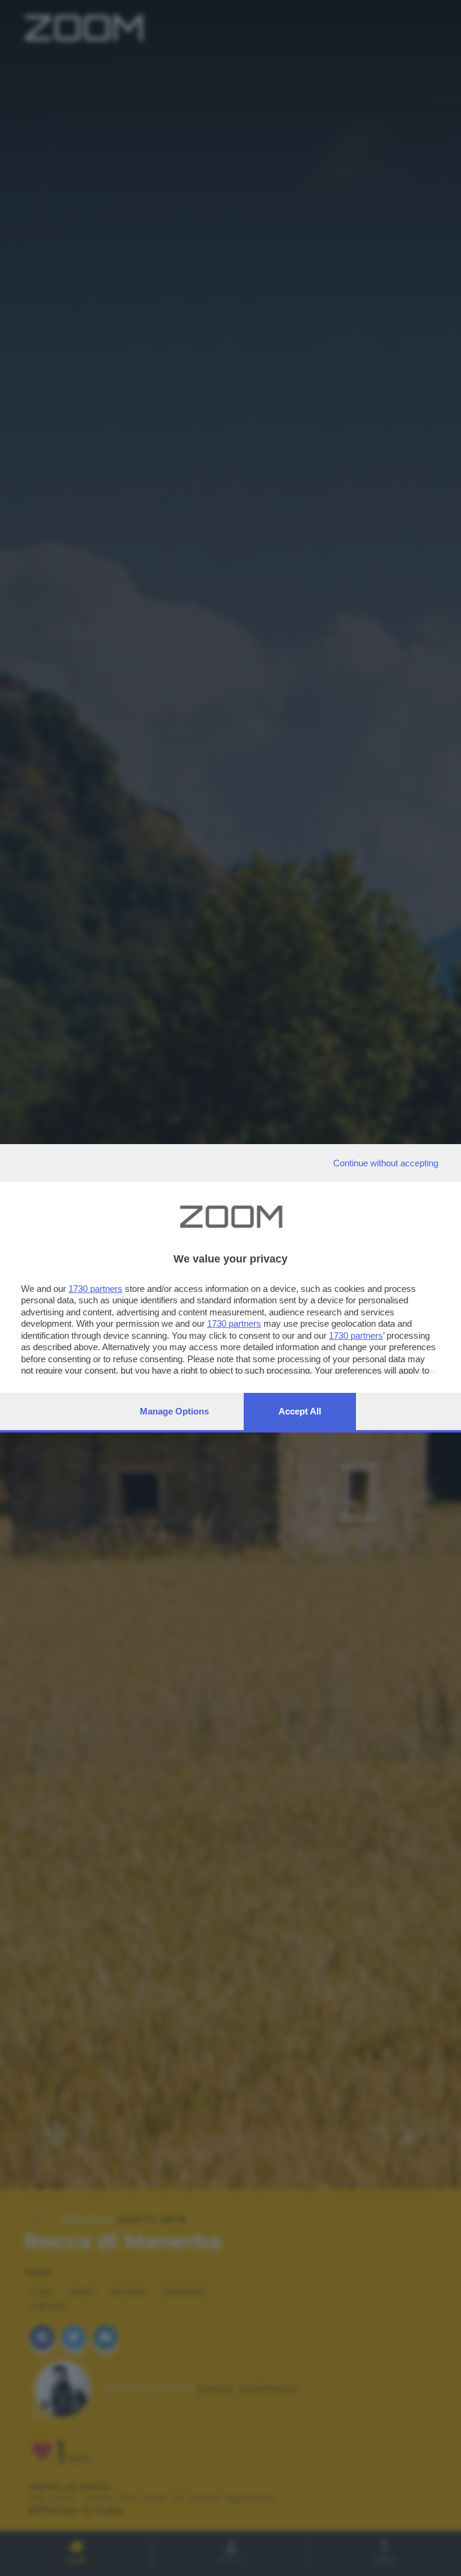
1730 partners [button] (95, 1289)
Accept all (300, 1411)
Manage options (174, 1411)
